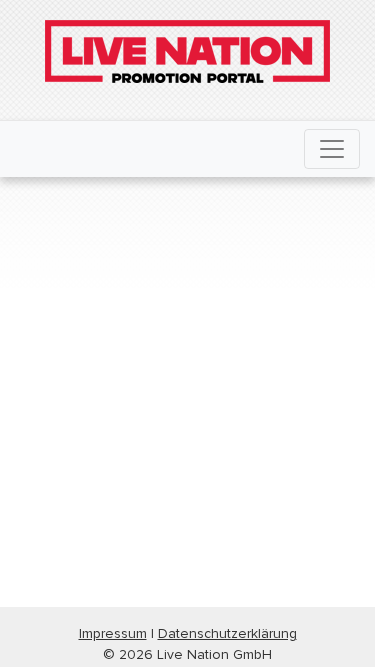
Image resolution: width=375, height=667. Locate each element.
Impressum (113, 633)
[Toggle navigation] (332, 149)
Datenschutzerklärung (227, 633)
